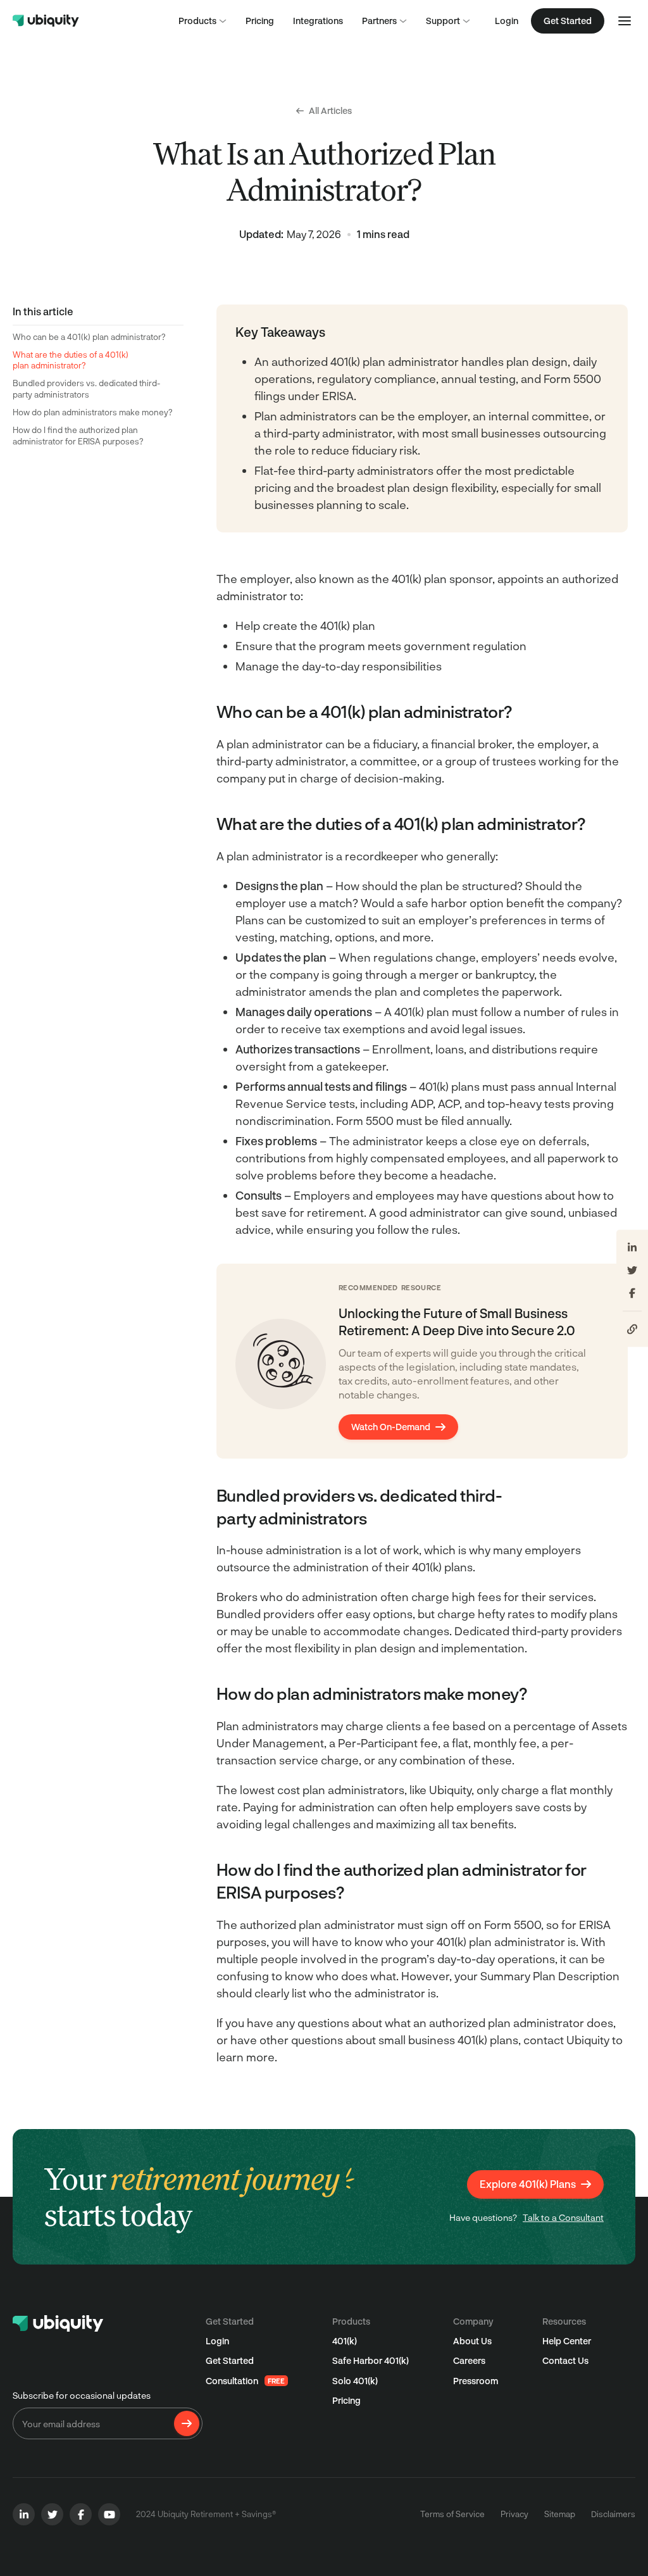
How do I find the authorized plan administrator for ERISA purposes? (78, 436)
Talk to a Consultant (563, 2217)
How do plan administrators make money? (93, 412)
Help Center (567, 2341)
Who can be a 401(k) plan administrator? (89, 337)
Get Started (230, 2360)
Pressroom (476, 2381)
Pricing (346, 2400)
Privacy (514, 2514)
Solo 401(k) (355, 2381)
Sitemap (560, 2514)
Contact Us (565, 2360)
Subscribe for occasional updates (82, 2395)
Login (507, 21)
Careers (469, 2360)
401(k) (345, 2341)
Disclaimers (613, 2514)
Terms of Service (452, 2514)
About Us (472, 2341)
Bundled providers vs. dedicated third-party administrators (86, 389)
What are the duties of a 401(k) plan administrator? (71, 360)
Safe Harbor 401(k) (371, 2360)
